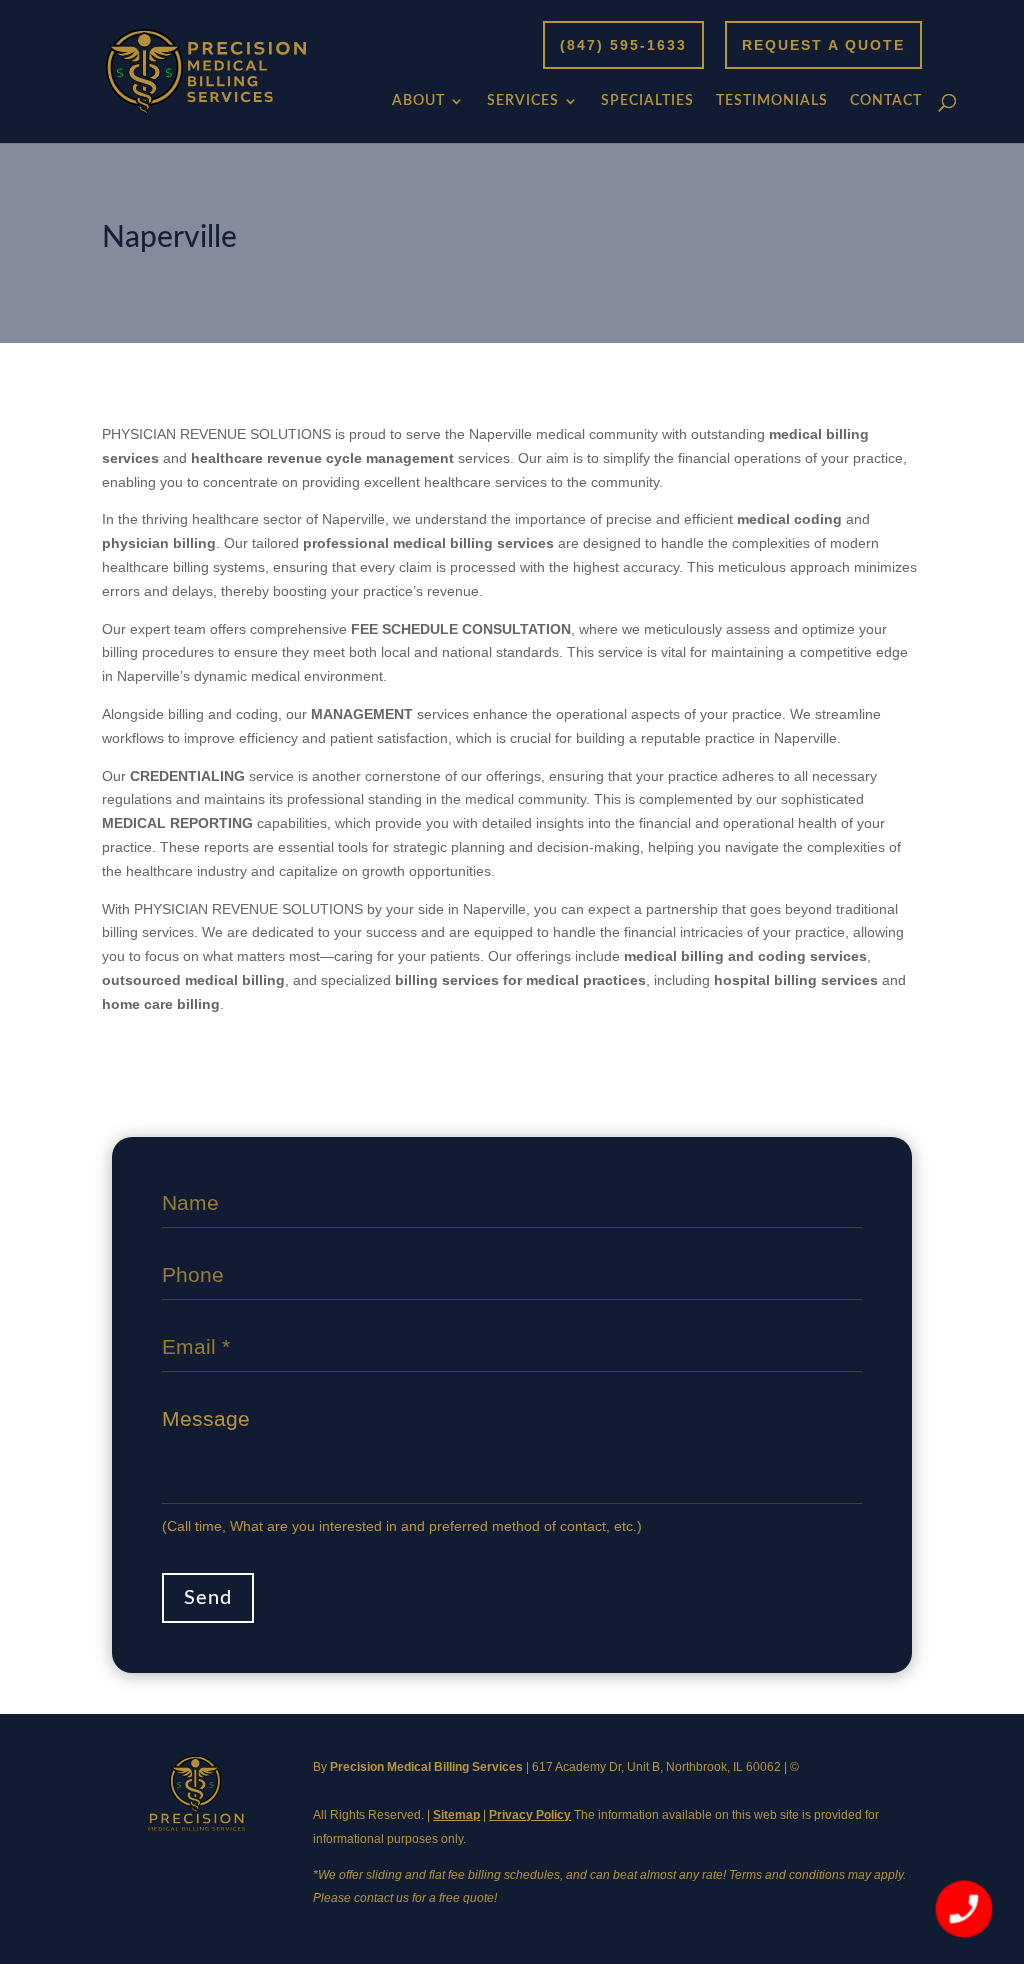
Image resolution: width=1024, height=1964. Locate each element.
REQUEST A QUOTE (823, 45)
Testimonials (772, 101)
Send (208, 1598)
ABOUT (418, 101)
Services (523, 101)
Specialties (647, 101)
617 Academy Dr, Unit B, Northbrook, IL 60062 (656, 1767)
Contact (886, 101)
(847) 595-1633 (623, 45)
